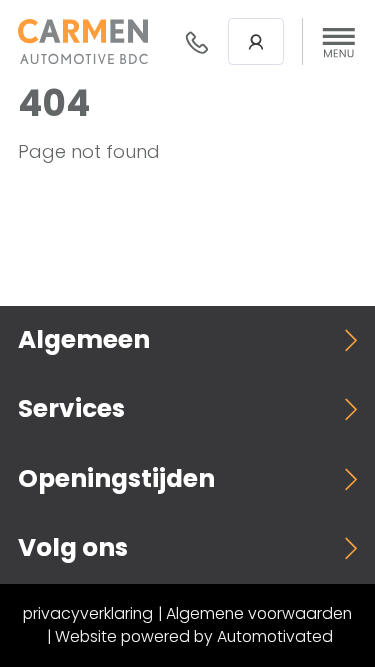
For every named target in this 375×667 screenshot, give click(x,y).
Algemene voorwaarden (259, 613)
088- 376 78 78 (197, 42)
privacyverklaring (88, 613)
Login (256, 41)
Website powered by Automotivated (194, 636)
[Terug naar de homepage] (83, 41)
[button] (339, 42)
